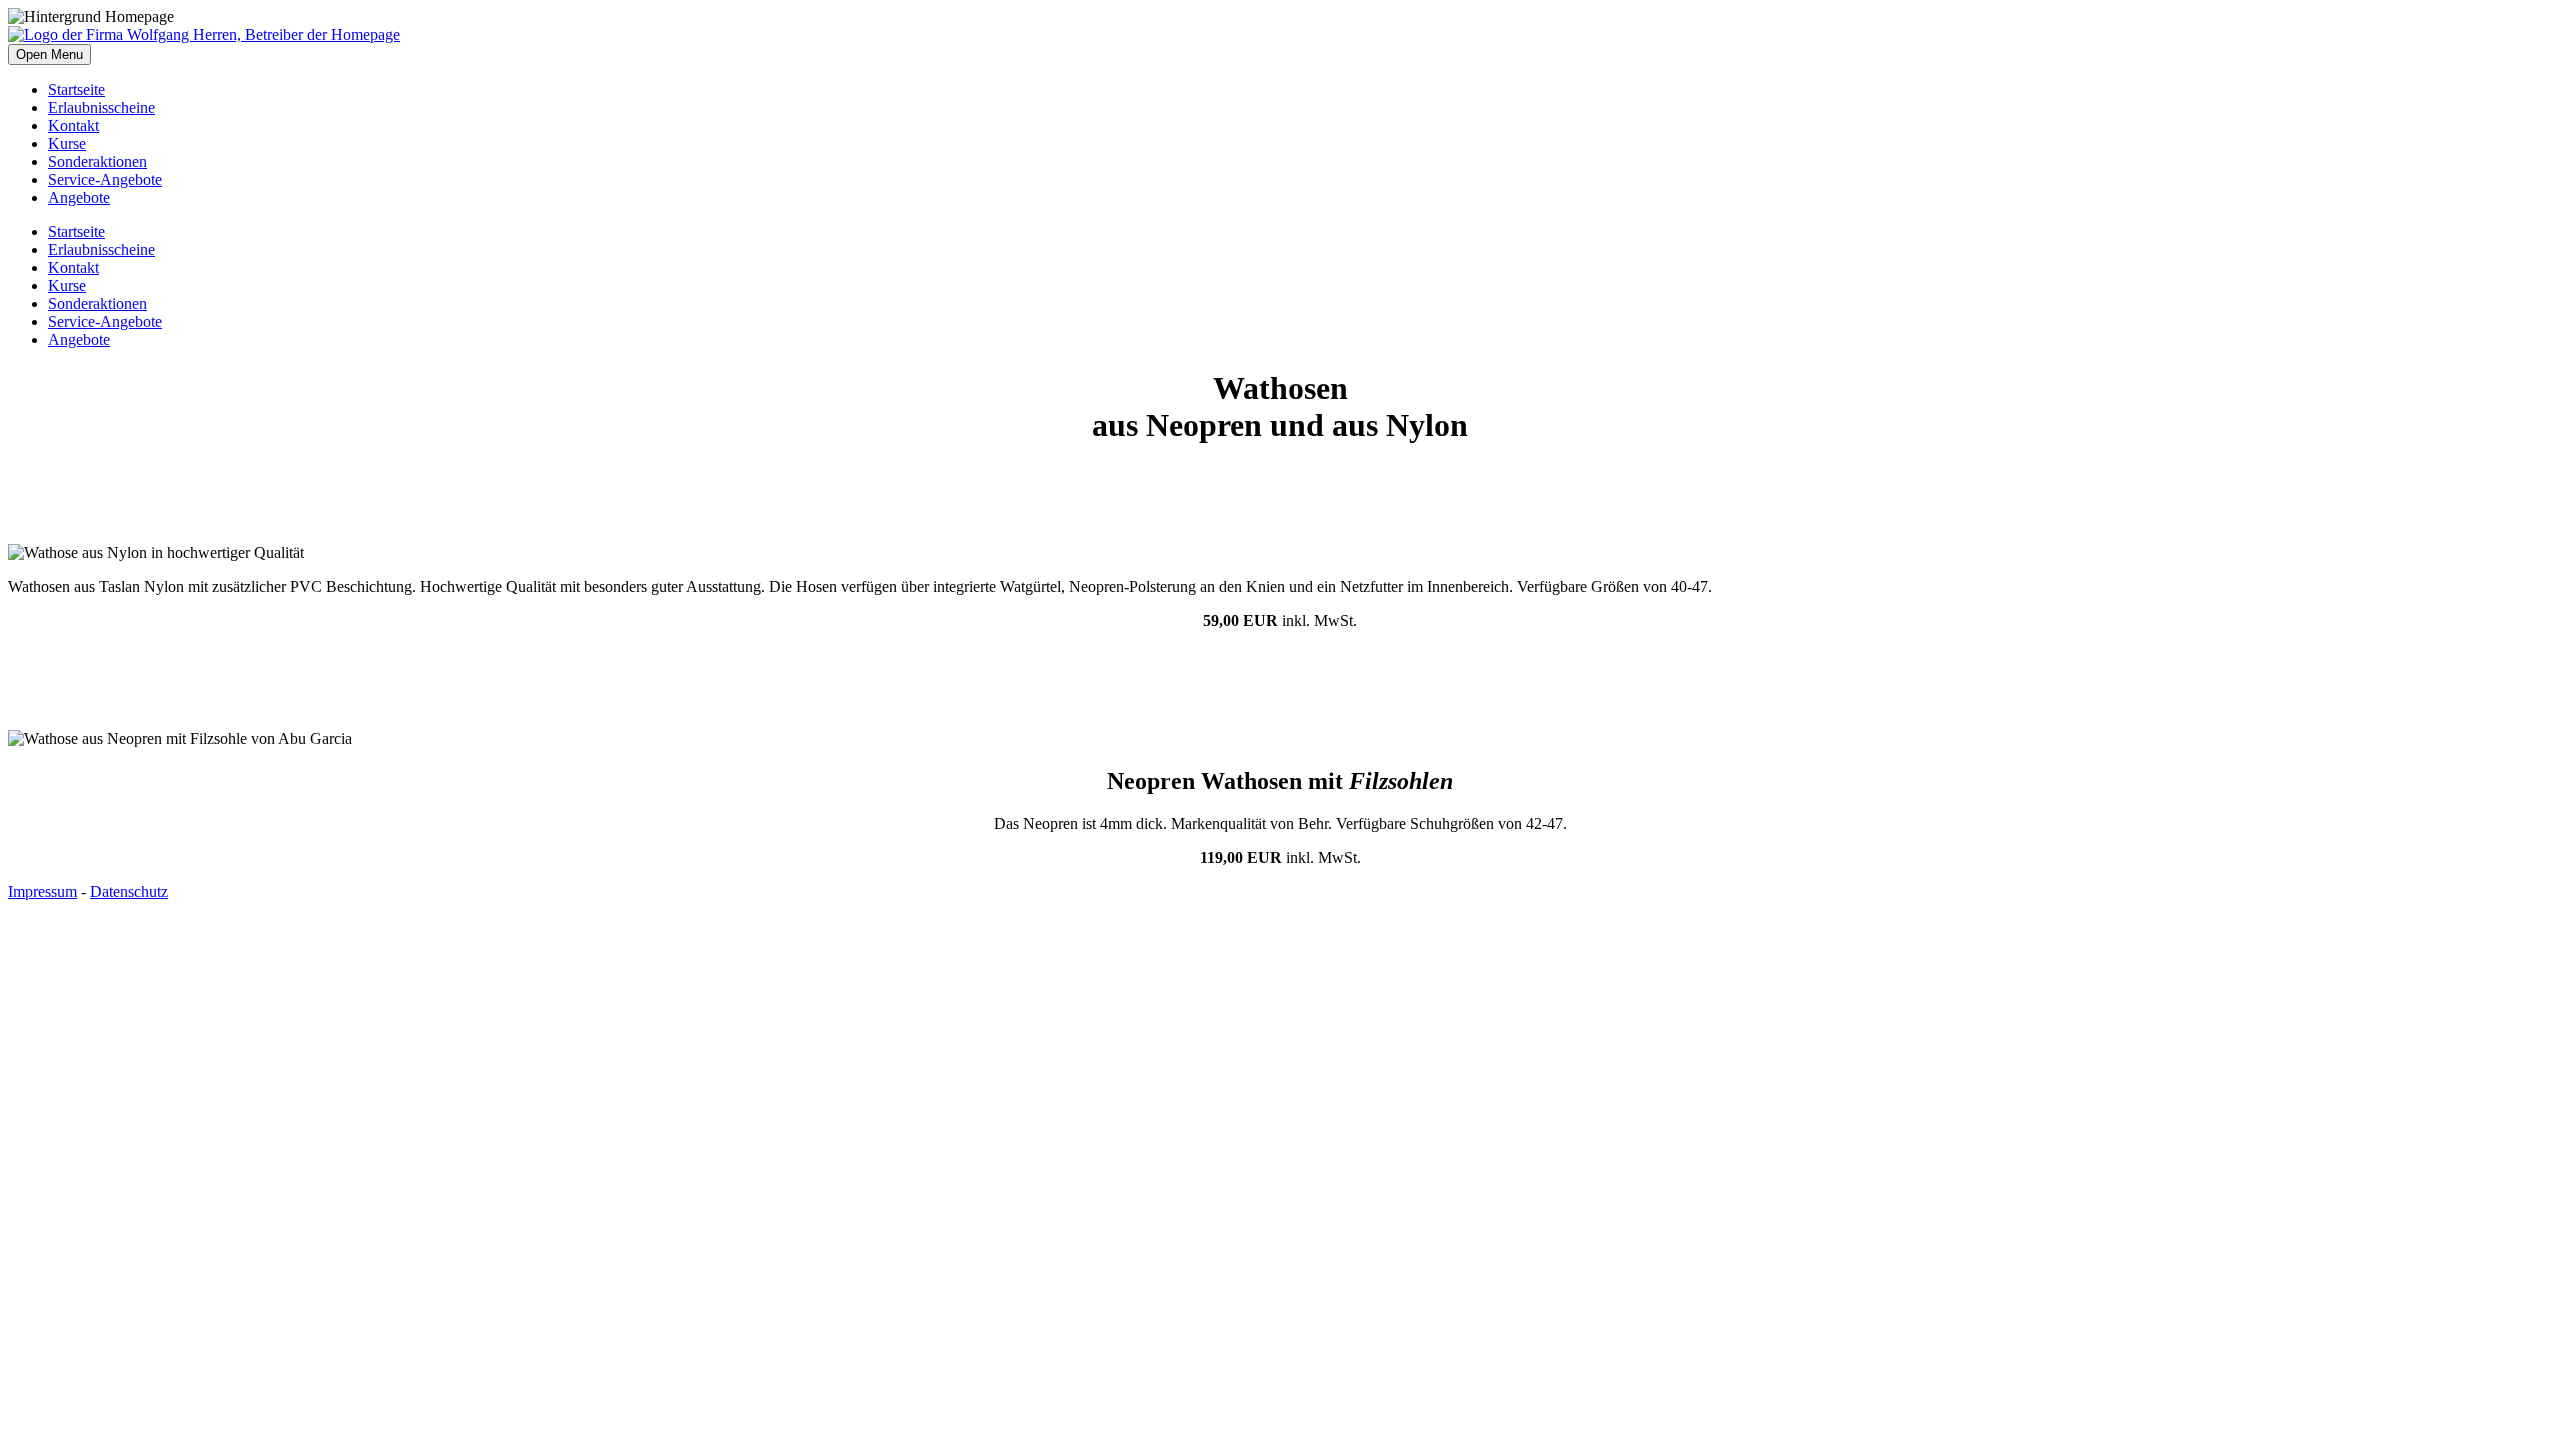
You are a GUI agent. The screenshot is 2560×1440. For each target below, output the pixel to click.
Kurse (67, 143)
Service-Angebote (105, 179)
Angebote (79, 197)
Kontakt (73, 125)
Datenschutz (129, 891)
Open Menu (49, 54)
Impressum (42, 891)
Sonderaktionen (97, 161)
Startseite (76, 89)
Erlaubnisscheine (101, 107)
